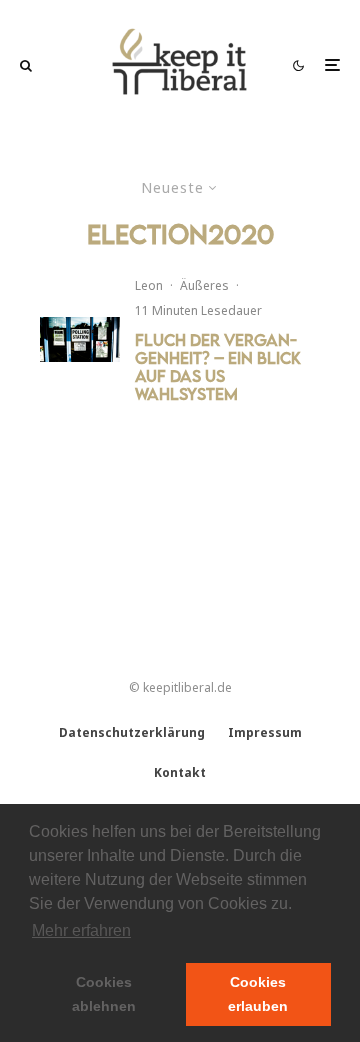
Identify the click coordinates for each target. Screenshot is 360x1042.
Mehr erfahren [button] (81, 930)
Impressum (265, 732)
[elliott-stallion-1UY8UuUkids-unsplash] (80, 339)
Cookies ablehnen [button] (104, 994)
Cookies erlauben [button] (258, 994)
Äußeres (204, 285)
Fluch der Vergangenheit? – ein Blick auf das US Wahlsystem (218, 367)
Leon (149, 285)
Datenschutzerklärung (132, 732)
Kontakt (180, 772)
